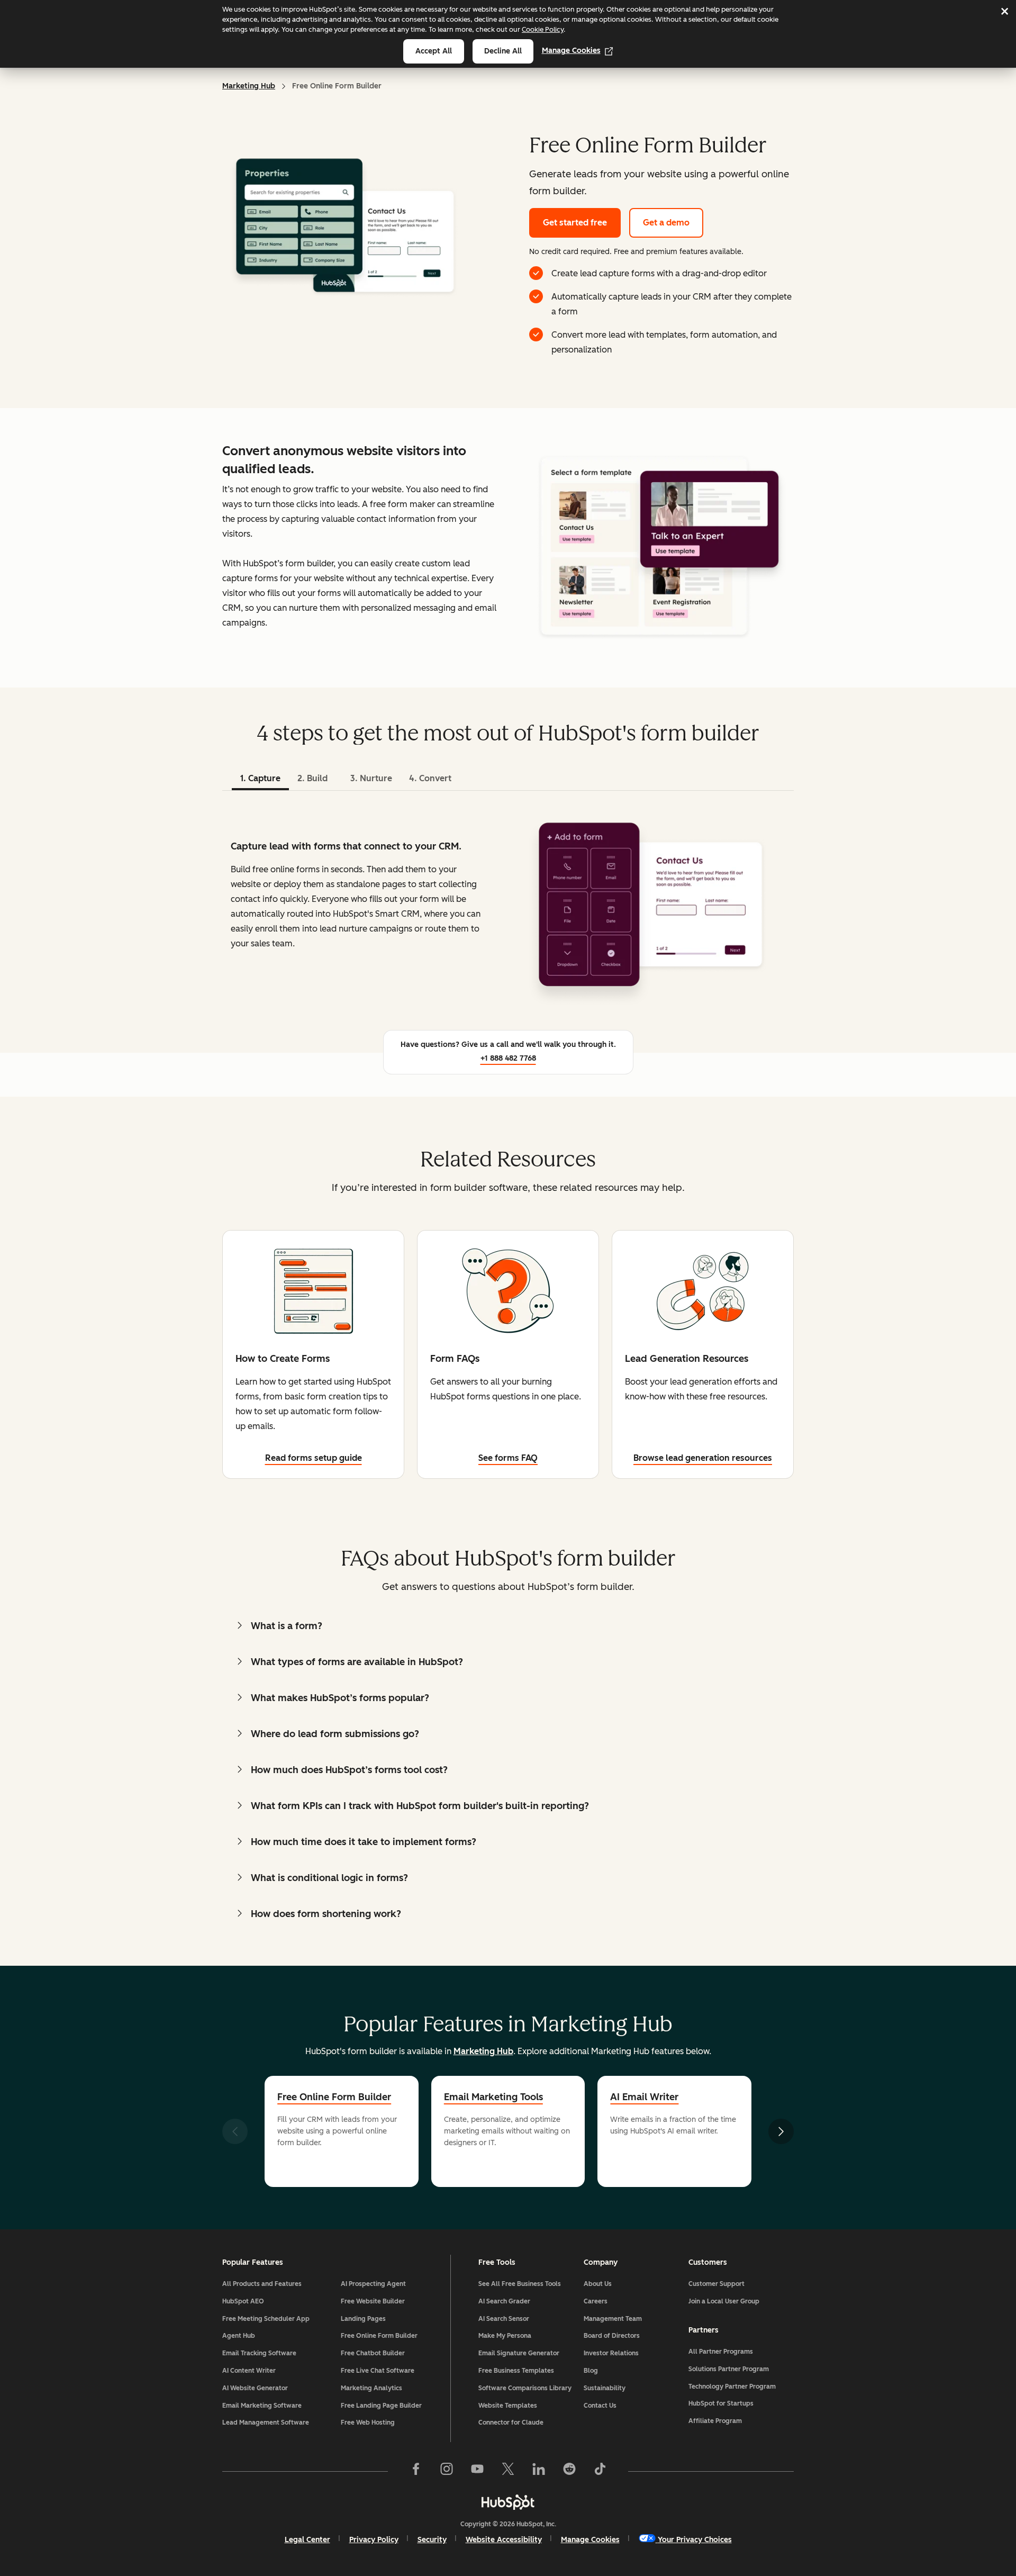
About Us (598, 2284)
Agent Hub (239, 2336)
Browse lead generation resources (703, 1458)
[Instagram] (447, 2471)
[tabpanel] (508, 905)
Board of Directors (612, 2336)
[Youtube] (477, 2471)
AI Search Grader (504, 2301)
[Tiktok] (600, 2471)
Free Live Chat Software (378, 2371)
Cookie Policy (543, 29)
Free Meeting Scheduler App (266, 2319)
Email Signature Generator (519, 2353)
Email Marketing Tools (493, 2097)
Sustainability (605, 2388)
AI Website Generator (255, 2388)
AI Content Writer (249, 2371)
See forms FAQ (508, 1458)
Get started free (575, 223)
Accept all (434, 51)
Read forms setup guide (314, 1458)
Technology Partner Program (732, 2387)
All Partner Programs (721, 2352)
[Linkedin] (539, 2471)
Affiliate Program (715, 2421)
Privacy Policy (374, 2540)
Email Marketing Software (262, 2406)
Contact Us (600, 2406)
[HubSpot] (508, 2502)
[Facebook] (416, 2471)
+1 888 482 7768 (508, 1058)
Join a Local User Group (724, 2301)
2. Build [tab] (312, 778)
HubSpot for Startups (721, 2403)
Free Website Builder (373, 2301)
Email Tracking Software (259, 2353)
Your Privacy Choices (695, 2540)
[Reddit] (569, 2471)
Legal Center (307, 2540)
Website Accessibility (504, 2540)
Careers (596, 2301)
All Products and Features (262, 2284)
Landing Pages (363, 2319)
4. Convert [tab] (430, 778)
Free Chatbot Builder (373, 2353)
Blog (591, 2371)
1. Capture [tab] (260, 778)
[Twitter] (508, 2471)
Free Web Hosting (368, 2423)
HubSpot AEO (243, 2301)
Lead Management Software (266, 2423)
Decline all (503, 51)
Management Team (613, 2319)
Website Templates (508, 2406)
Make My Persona (505, 2336)
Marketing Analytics (371, 2388)
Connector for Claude (511, 2423)
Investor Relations (611, 2353)
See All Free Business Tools (520, 2284)
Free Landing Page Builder (381, 2406)
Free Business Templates (516, 2371)
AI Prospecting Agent (373, 2284)
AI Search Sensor (504, 2319)
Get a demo (666, 223)
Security (432, 2540)
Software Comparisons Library (525, 2388)
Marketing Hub (249, 86)
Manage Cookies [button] (590, 2540)
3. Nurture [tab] (371, 778)
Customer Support (716, 2284)
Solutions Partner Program (729, 2369)
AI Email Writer (644, 2097)
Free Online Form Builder (334, 2097)
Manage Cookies (571, 51)
